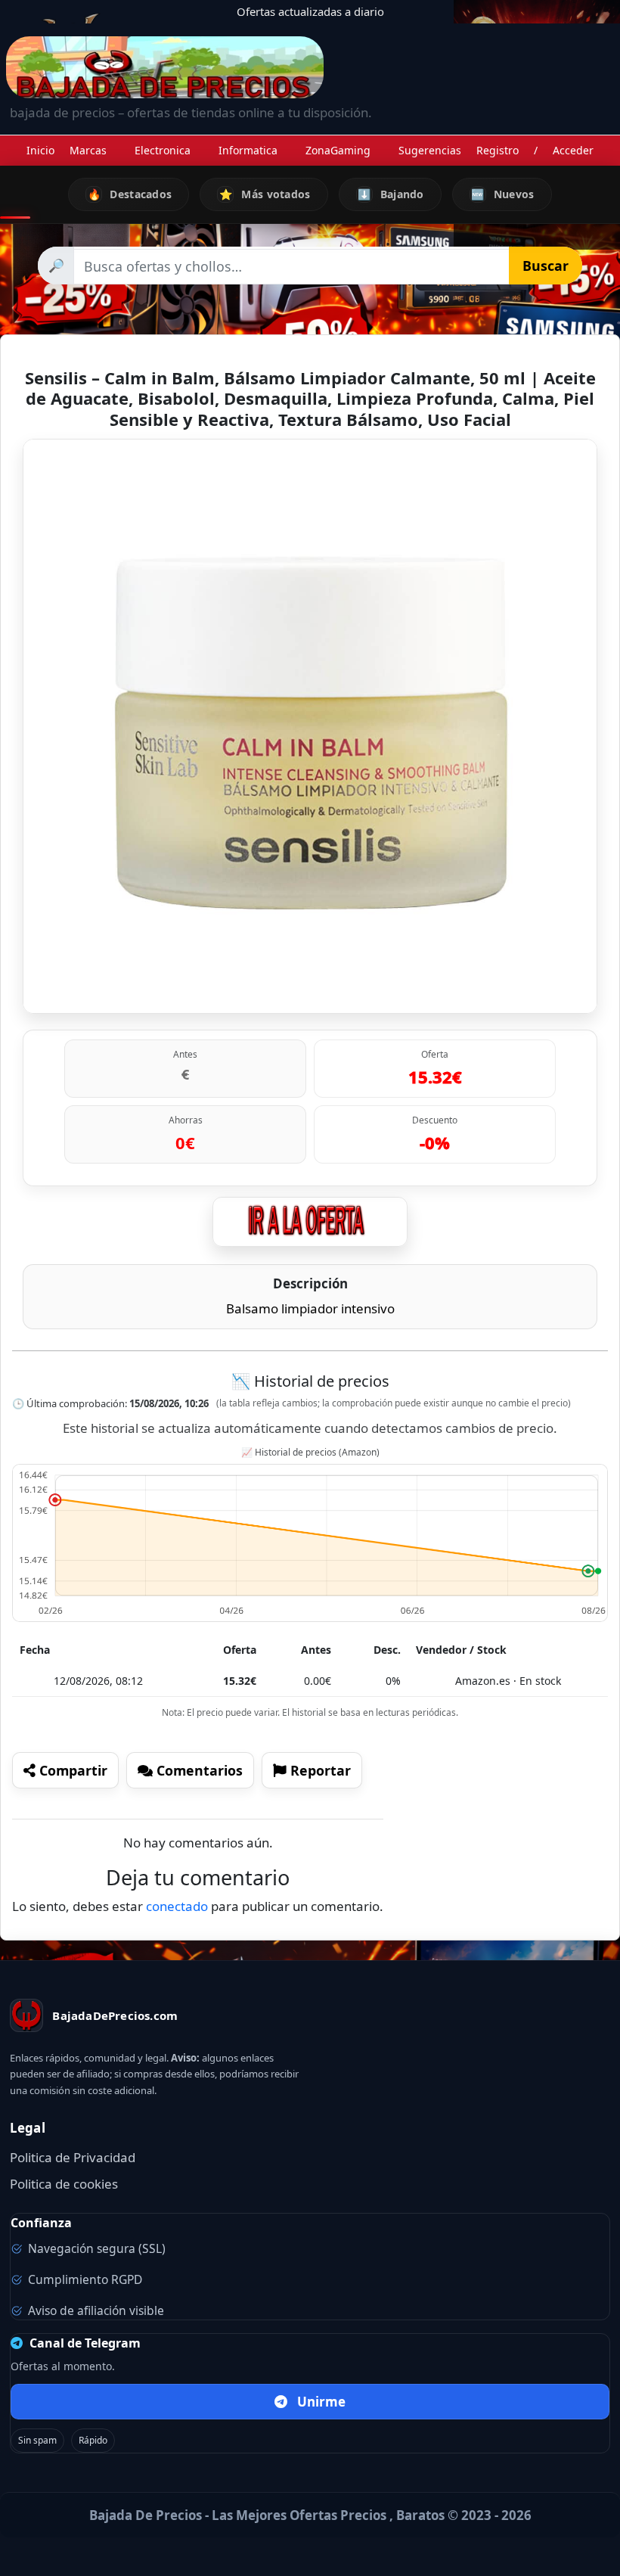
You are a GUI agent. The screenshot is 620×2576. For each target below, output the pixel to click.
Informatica (248, 150)
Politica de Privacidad (73, 2157)
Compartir (71, 1770)
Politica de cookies (64, 2184)
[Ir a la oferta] (310, 1222)
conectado (177, 1906)
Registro (498, 150)
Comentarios (198, 1770)
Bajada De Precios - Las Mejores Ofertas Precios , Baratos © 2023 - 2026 (310, 2515)
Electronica (163, 150)
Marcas (88, 150)
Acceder (573, 150)
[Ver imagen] (310, 726)
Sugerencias (430, 150)
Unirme (321, 2402)
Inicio (40, 150)
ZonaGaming (338, 150)
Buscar (546, 266)
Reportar (319, 1770)
